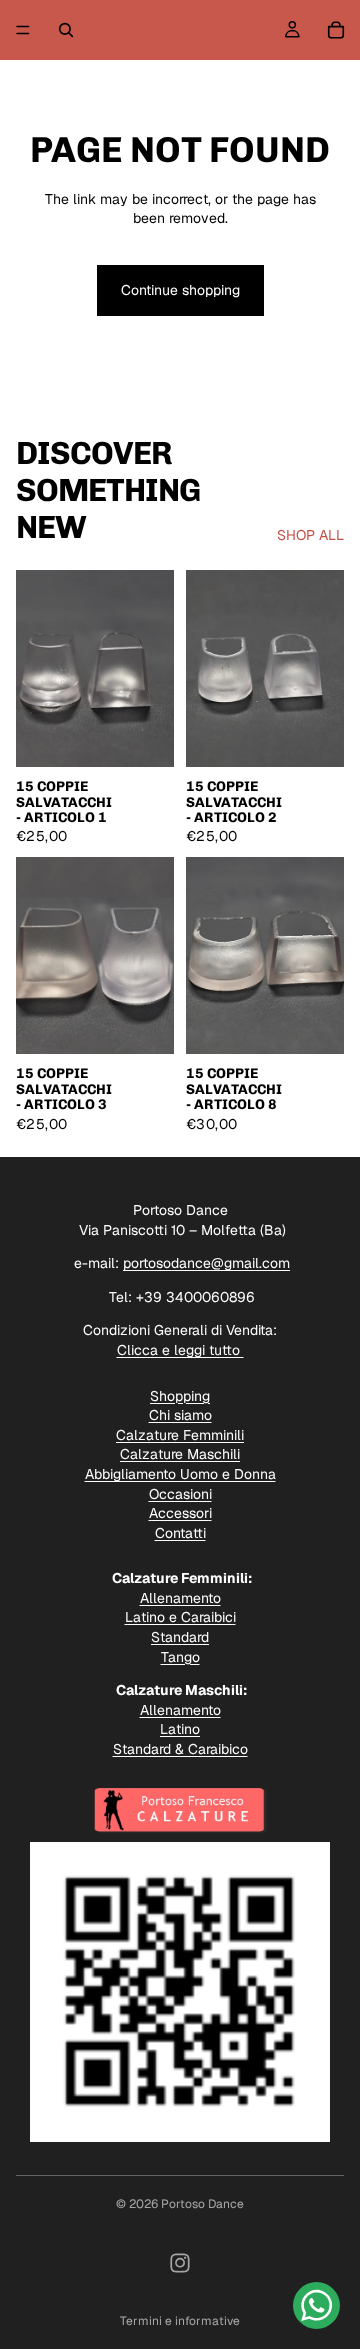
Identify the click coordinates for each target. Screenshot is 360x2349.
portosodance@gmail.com (206, 1263)
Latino (180, 1729)
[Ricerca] (66, 30)
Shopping (180, 1396)
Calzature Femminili (180, 1435)
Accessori (180, 1513)
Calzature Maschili (180, 1454)
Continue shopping (180, 290)
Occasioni (180, 1494)
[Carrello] (336, 30)
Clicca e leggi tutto (180, 1350)
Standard (180, 1637)
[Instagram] (180, 2263)
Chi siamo (180, 1415)
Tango (180, 1657)
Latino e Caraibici (180, 1617)
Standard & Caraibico (180, 1749)
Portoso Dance (202, 2204)
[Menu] (23, 30)
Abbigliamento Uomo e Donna (180, 1474)
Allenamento (180, 1598)
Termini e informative (180, 2321)
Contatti (180, 1533)
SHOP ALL (310, 535)
